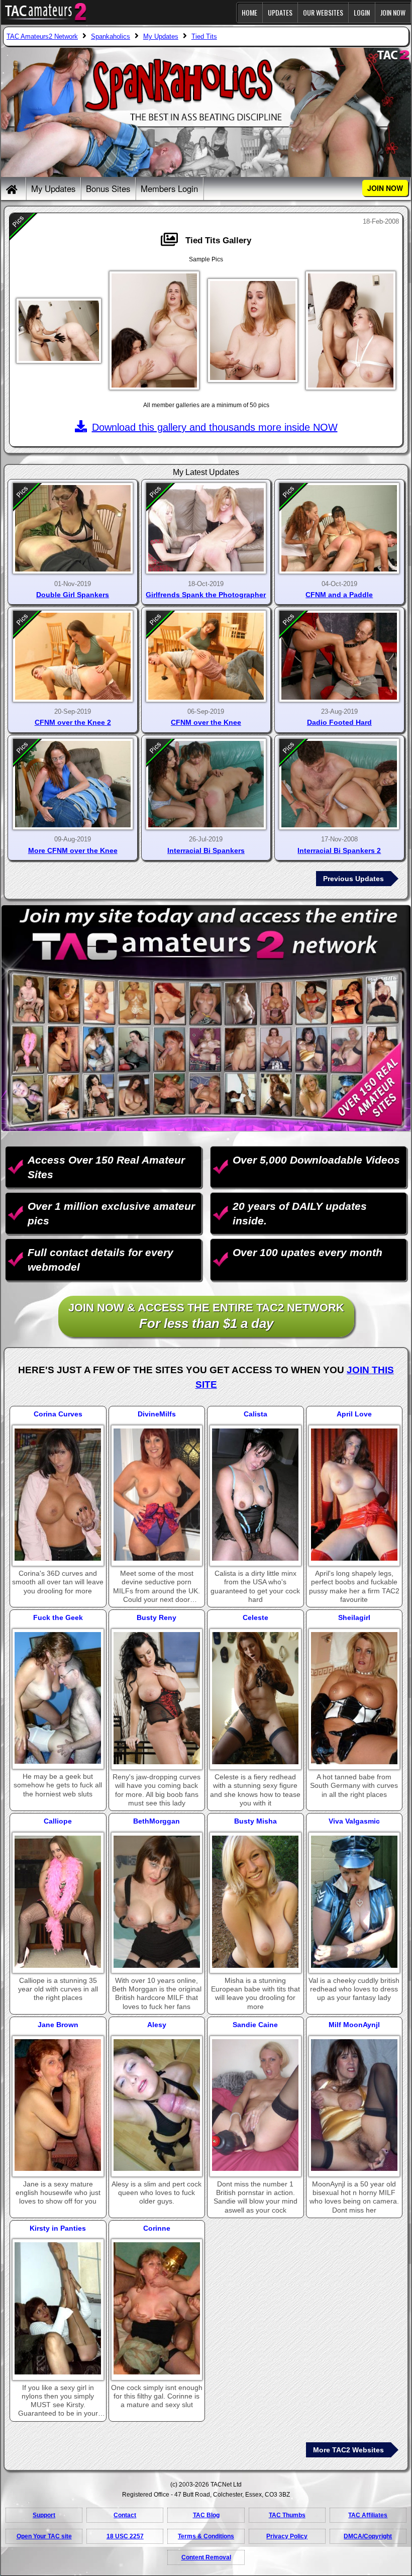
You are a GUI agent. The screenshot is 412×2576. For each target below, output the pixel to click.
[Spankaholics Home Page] (13, 189)
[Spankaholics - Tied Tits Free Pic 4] (351, 330)
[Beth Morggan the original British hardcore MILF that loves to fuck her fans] (157, 1902)
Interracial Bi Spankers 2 (339, 850)
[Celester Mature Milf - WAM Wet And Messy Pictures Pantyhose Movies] (255, 1698)
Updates (280, 12)
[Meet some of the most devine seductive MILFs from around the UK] (157, 1495)
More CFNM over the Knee (73, 850)
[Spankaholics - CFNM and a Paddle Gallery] (339, 529)
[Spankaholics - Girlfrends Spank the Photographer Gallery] (206, 529)
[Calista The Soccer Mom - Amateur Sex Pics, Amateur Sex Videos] (255, 1495)
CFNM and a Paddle (339, 595)
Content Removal (206, 2557)
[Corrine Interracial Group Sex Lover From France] (157, 2308)
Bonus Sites (108, 188)
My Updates (53, 188)
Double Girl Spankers (73, 595)
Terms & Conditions (206, 2536)
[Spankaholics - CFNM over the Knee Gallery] (206, 656)
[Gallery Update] (172, 241)
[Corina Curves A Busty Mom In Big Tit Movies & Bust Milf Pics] (58, 1495)
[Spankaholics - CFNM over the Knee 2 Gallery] (73, 656)
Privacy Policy (287, 2536)
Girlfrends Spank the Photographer (206, 595)
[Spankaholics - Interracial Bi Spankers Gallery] (206, 784)
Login (362, 12)
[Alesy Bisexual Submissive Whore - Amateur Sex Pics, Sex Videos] (157, 2105)
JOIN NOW (393, 12)
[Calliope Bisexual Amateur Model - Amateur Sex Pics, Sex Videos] (58, 1902)
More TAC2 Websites (348, 2450)
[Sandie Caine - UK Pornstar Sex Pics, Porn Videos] (255, 2105)
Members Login (169, 188)
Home (249, 12)
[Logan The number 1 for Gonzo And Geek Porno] (58, 1698)
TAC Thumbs (287, 2515)
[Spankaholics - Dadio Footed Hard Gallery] (339, 656)
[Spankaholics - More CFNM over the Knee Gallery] (73, 784)
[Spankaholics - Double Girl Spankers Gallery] (73, 529)
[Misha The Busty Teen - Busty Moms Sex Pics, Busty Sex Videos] (255, 1902)
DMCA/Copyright (368, 2536)
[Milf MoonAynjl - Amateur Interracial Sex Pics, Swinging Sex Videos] (354, 2105)
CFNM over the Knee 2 (73, 722)
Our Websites (323, 12)
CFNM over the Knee (206, 722)
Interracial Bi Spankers (206, 850)
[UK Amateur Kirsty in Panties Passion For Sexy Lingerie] (58, 2308)
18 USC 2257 (125, 2536)
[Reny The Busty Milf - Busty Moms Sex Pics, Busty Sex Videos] (157, 1698)
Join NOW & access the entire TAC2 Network (206, 1316)
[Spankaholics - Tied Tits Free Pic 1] (59, 331)
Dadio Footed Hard (339, 722)
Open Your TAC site (44, 2536)
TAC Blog (206, 2515)
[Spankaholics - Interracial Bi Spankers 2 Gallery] (339, 784)
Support (44, 2515)
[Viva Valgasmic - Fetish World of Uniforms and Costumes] (354, 1902)
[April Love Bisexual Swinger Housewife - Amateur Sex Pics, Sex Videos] (354, 1495)
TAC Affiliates (368, 2515)
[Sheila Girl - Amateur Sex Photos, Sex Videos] (354, 1698)
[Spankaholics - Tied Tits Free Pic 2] (154, 330)
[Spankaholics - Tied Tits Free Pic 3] (253, 331)
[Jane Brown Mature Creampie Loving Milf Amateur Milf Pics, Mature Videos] (58, 2105)
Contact (125, 2515)
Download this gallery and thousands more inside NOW (215, 427)
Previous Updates (353, 879)
